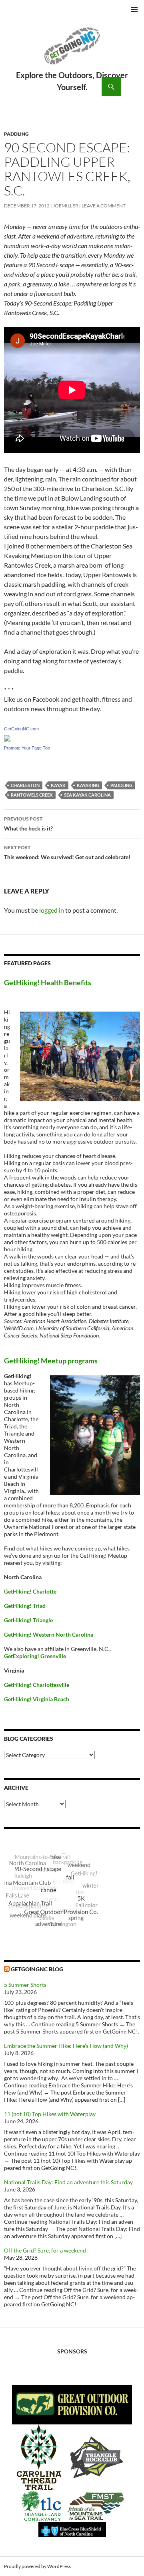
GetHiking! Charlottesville (37, 1685)
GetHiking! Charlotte (30, 1591)
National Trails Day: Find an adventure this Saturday (68, 2182)
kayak (58, 785)
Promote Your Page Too (27, 748)
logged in (52, 910)
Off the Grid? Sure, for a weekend (45, 2250)
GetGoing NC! (72, 51)
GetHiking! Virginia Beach (37, 1699)
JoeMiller (66, 206)
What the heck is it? (28, 824)
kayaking (88, 785)
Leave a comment (104, 206)
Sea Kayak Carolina (87, 795)
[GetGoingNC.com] (7, 737)
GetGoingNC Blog (37, 1969)
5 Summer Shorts (25, 1985)
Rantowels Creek (32, 795)
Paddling (16, 134)
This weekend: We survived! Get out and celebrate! (67, 852)
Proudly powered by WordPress (37, 2566)
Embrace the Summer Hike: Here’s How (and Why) (66, 2046)
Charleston (25, 785)
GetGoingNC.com (21, 729)
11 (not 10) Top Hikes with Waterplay (50, 2114)
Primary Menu (134, 10)
